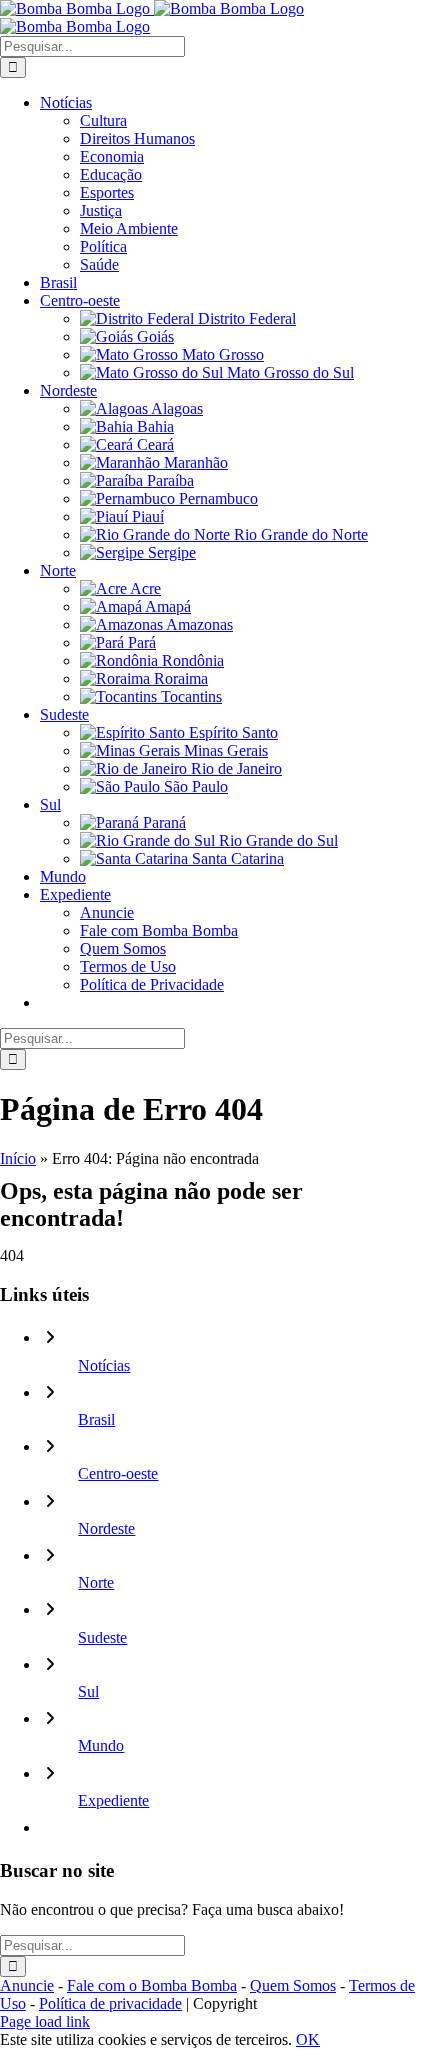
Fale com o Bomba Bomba (152, 1985)
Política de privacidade (110, 2003)
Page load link (45, 2021)
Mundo (101, 1745)
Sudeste (102, 1637)
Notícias (104, 1365)
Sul (88, 1691)
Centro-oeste (118, 1473)
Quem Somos (293, 1985)
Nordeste (106, 1528)
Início (18, 1158)
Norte (96, 1582)
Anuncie (27, 1985)
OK (308, 2039)
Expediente (113, 1800)
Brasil (96, 1419)
